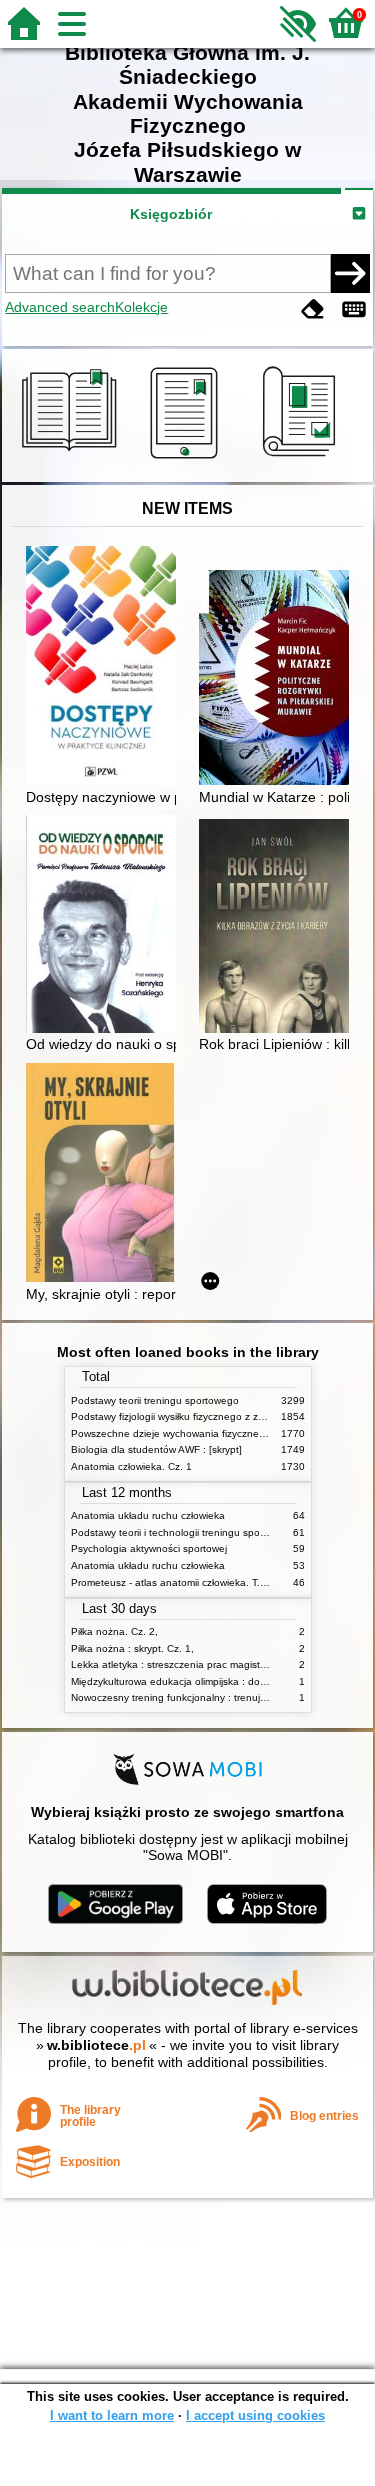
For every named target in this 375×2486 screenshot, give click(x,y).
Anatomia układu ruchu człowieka (148, 1515)
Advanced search (60, 307)
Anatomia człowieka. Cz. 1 (131, 1466)
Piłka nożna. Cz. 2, (114, 1631)
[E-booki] (187, 459)
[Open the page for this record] (106, 667)
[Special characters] (354, 309)
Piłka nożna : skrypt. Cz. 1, (132, 1648)
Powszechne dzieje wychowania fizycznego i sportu (189, 1433)
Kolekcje (141, 307)
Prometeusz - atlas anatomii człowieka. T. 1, (171, 1582)
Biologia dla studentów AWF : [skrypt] (156, 1449)
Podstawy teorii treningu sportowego (155, 1400)
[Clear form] (313, 309)
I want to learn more (112, 2415)
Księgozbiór (171, 214)
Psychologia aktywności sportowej (149, 1548)
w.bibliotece (96, 2045)
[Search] (350, 273)
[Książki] (72, 459)
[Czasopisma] (302, 459)
